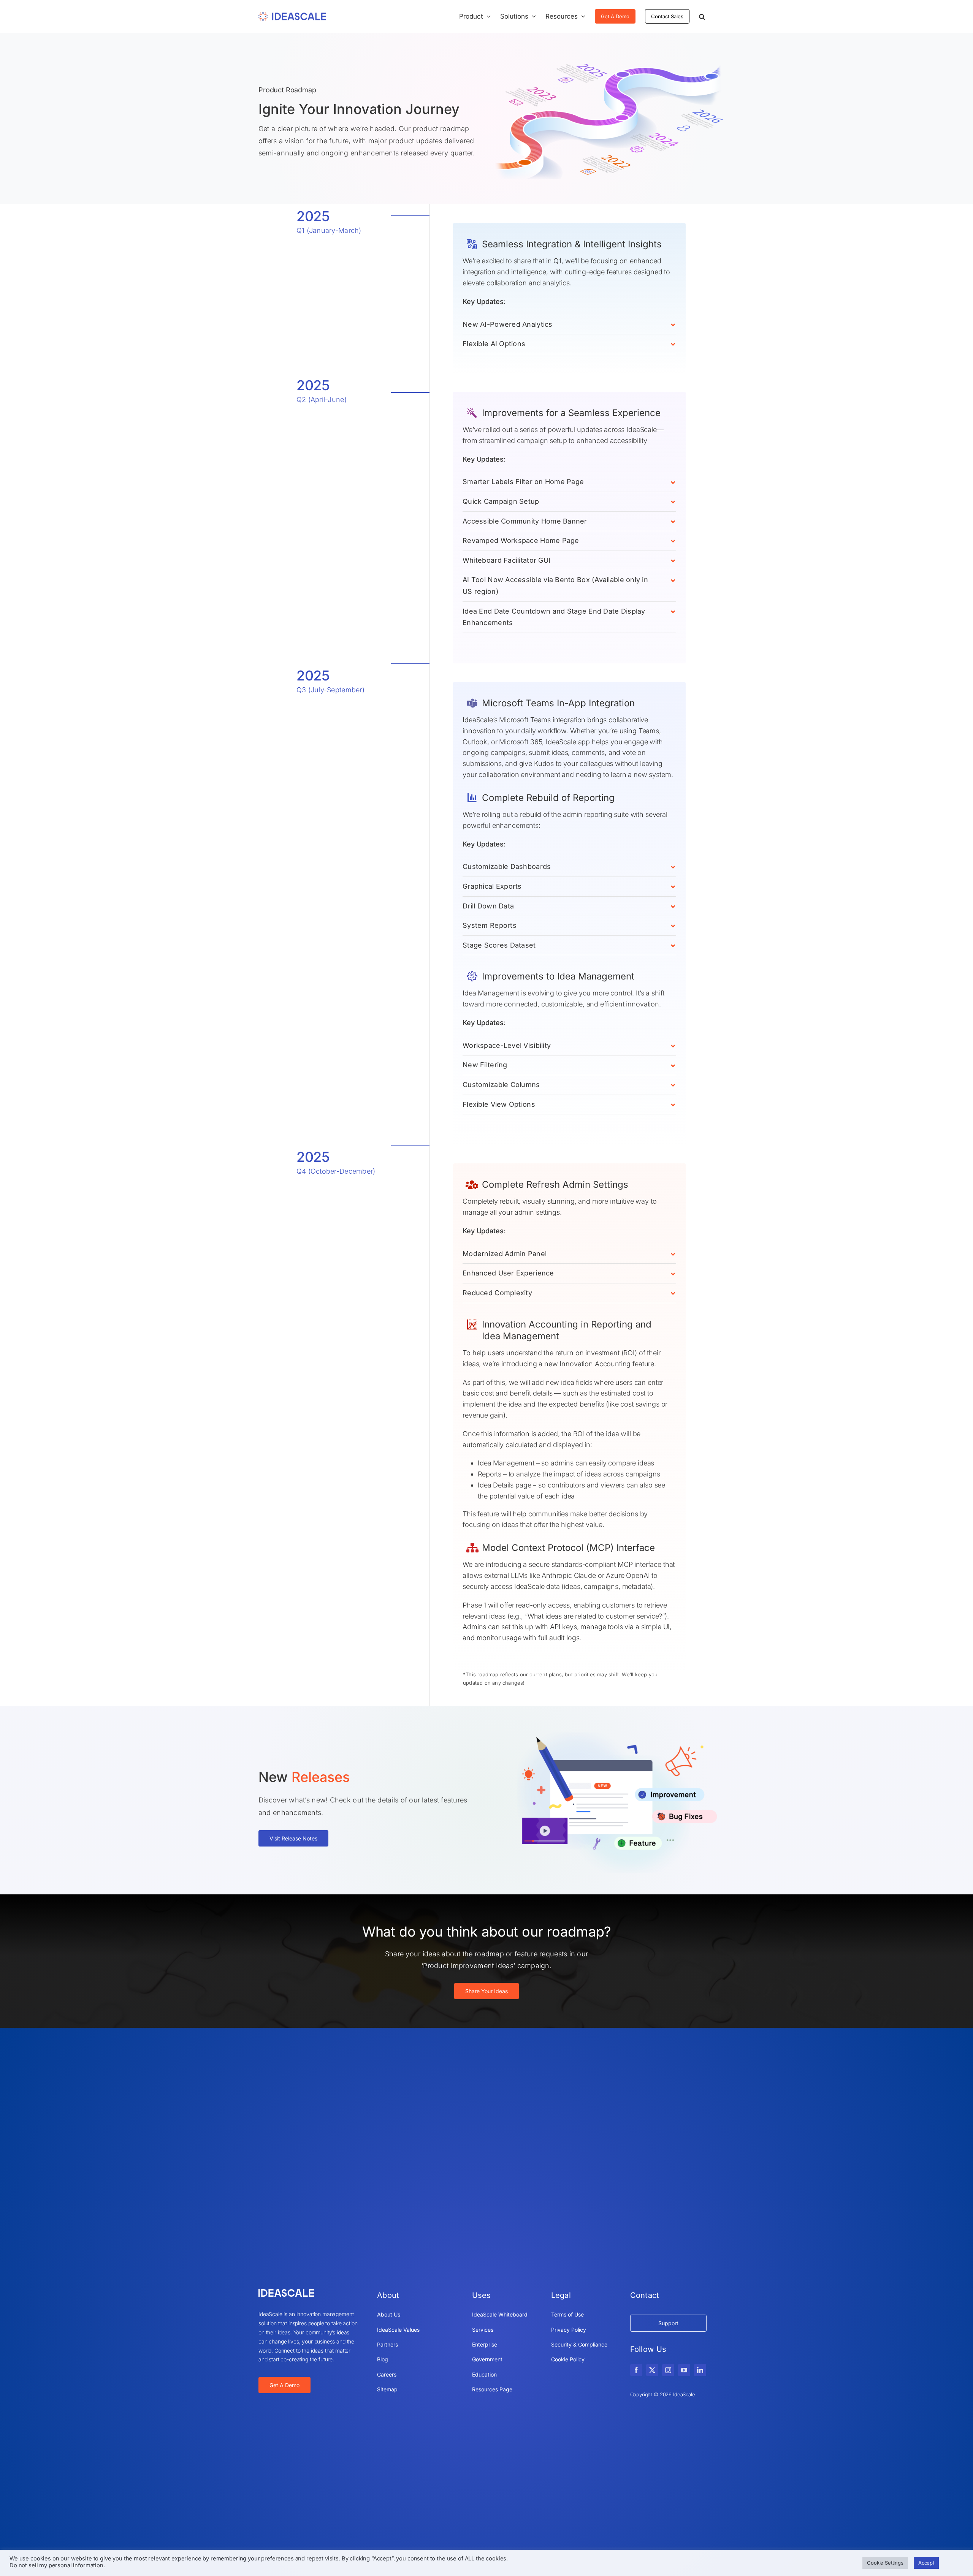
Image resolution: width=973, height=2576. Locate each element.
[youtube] (684, 2370)
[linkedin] (700, 2370)
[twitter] (652, 2370)
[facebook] (636, 2370)
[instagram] (668, 2370)
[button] (702, 16)
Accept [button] (926, 2563)
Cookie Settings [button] (885, 2563)
